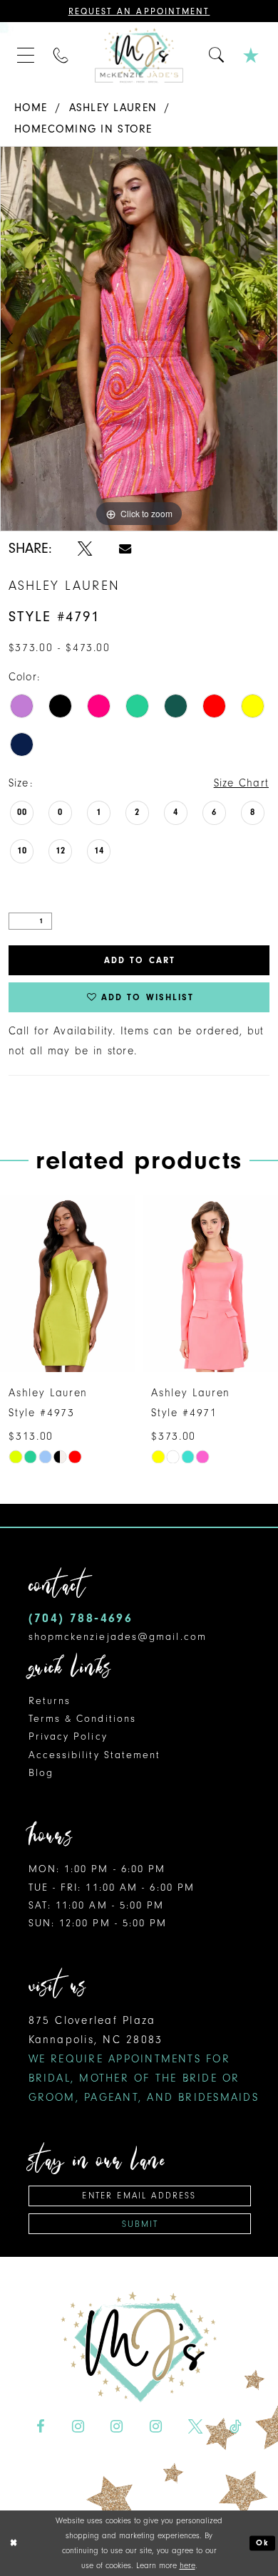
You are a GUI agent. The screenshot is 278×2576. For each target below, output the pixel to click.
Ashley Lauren (113, 108)
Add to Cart (140, 960)
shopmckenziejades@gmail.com (118, 1637)
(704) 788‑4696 (81, 1618)
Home (31, 108)
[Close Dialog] (13, 2543)
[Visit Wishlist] (252, 55)
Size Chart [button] (242, 783)
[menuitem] (26, 55)
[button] (26, 55)
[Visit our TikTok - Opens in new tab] (236, 2427)
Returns (50, 1701)
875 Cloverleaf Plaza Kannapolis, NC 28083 (144, 2059)
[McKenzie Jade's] (139, 55)
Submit (140, 2224)
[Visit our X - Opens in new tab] (195, 2427)
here (187, 2565)
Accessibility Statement (95, 1755)
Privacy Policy (68, 1736)
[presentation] (68, 1283)
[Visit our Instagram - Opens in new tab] (77, 2427)
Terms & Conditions (83, 1719)
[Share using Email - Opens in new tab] (125, 549)
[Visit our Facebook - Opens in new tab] (41, 2427)
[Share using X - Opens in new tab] (85, 549)
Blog (41, 1773)
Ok (263, 2543)
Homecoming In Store (83, 129)
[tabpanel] (139, 339)
